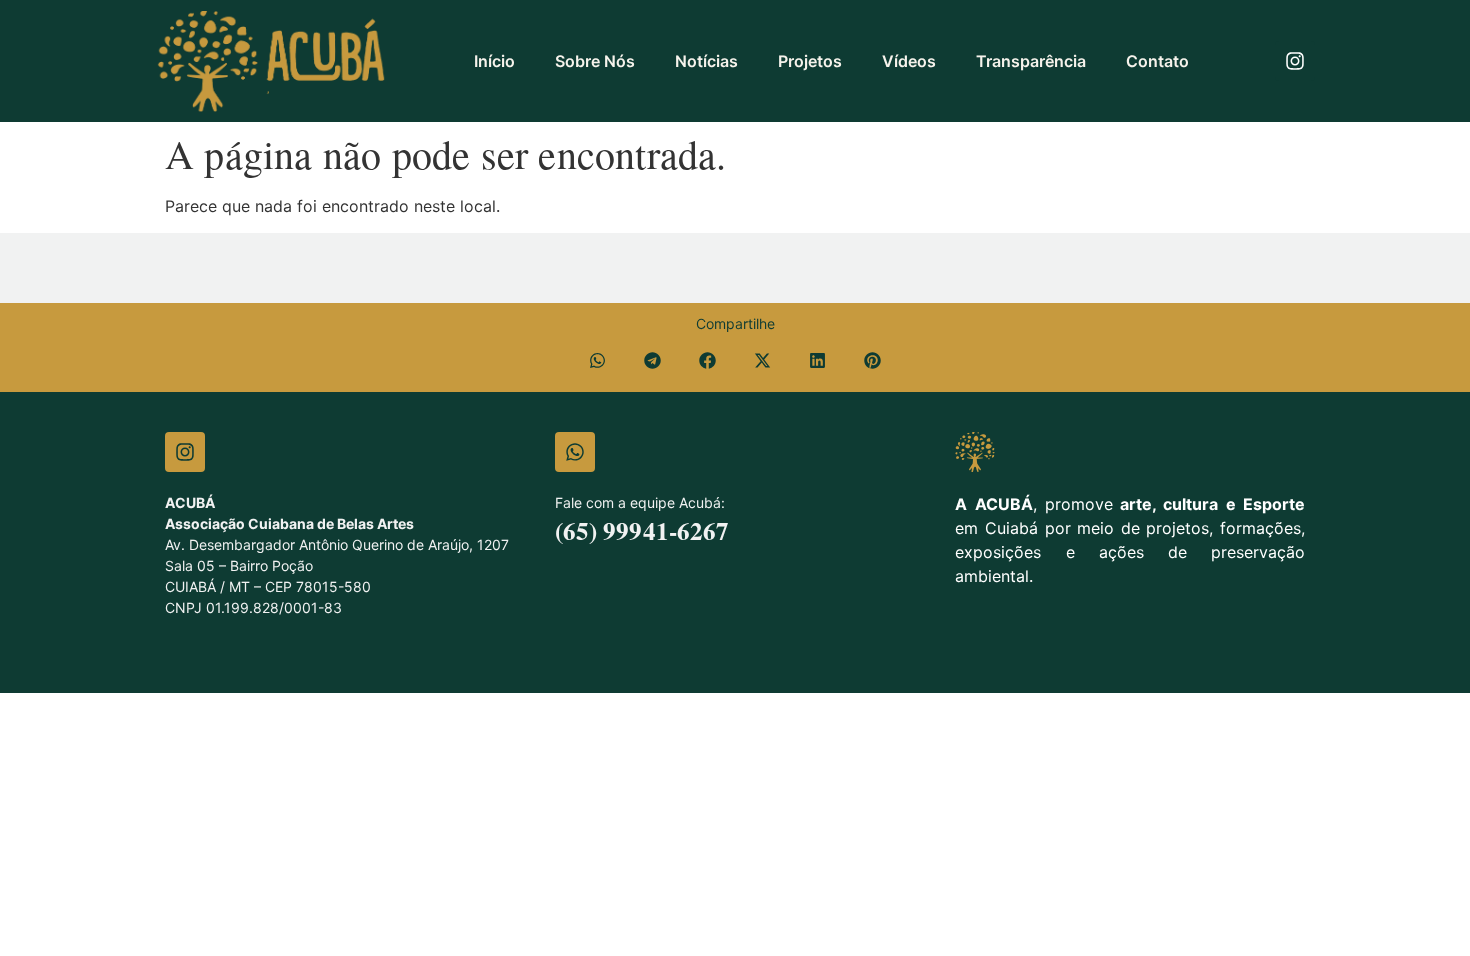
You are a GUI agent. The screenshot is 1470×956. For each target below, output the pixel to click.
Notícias (706, 61)
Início (494, 61)
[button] (597, 360)
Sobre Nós (595, 61)
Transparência (1031, 61)
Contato (1157, 61)
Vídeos (909, 61)
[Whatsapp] (575, 452)
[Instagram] (1295, 61)
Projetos (810, 61)
